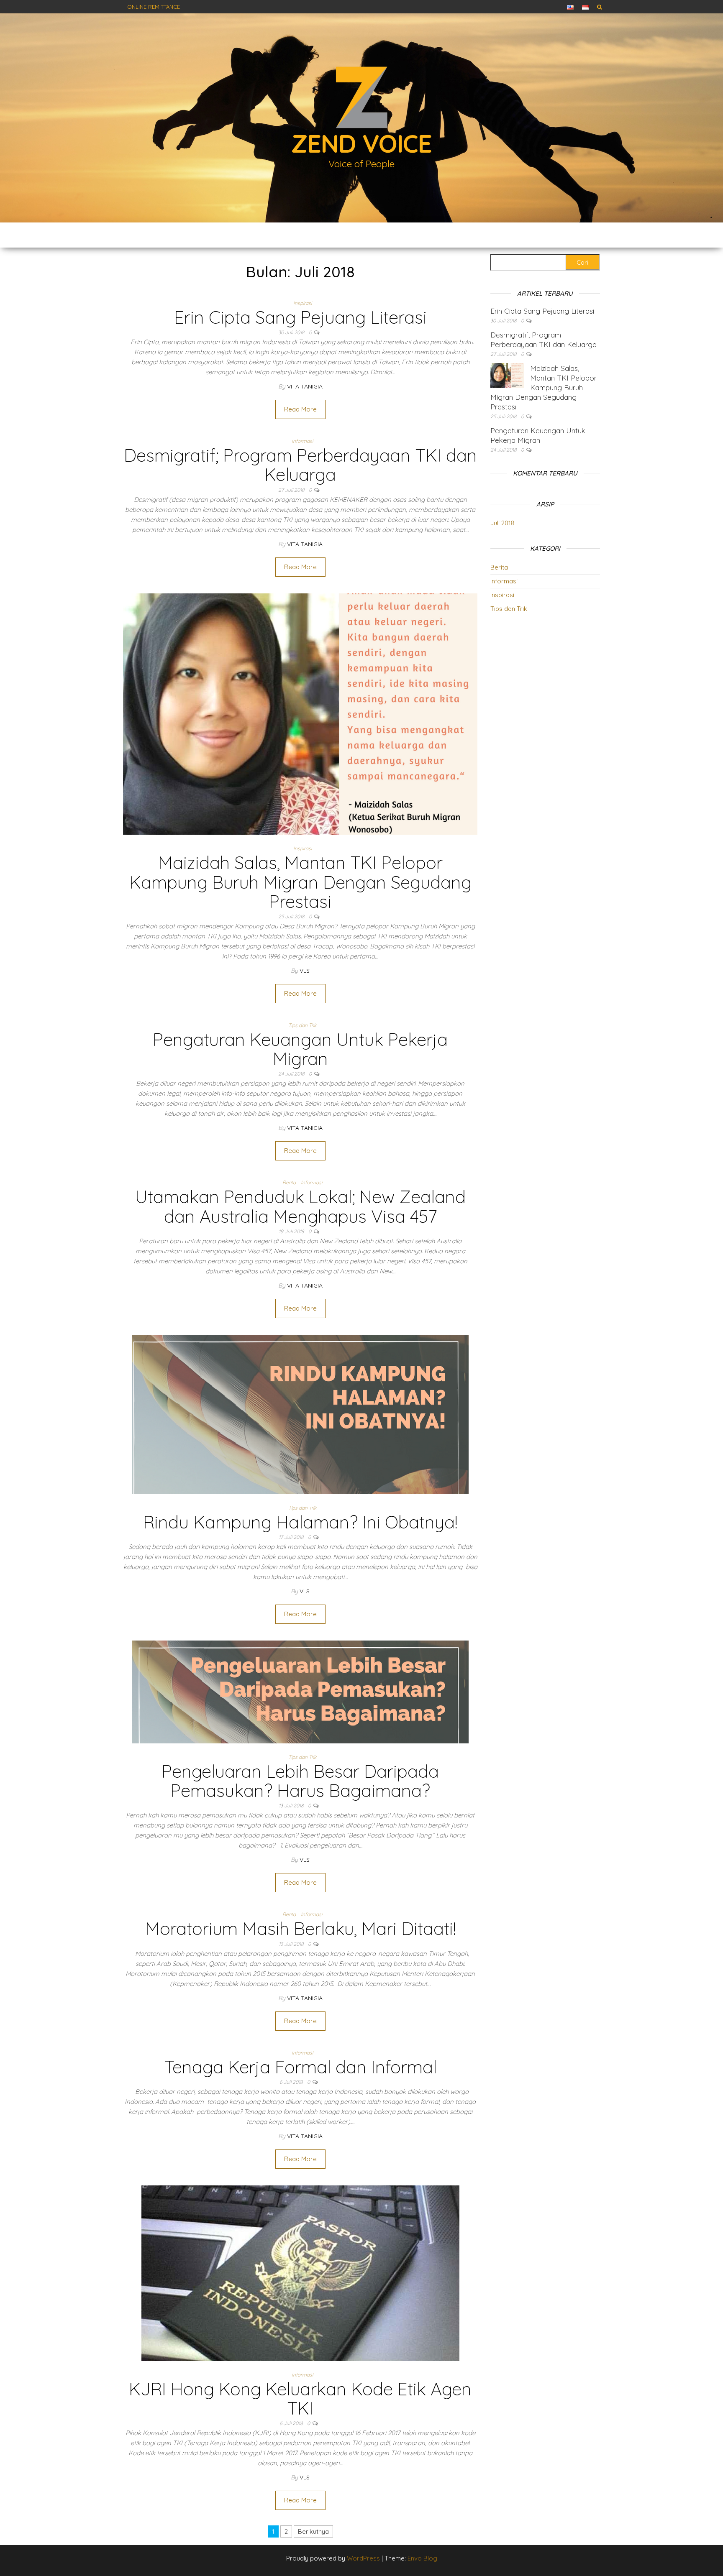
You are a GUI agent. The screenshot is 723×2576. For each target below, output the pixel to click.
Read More (300, 409)
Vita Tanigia (305, 386)
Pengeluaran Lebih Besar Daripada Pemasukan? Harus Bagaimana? (300, 1781)
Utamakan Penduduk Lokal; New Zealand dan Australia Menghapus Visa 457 (300, 1206)
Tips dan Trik (302, 1025)
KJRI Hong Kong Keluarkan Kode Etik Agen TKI (300, 2398)
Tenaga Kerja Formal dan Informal (300, 2067)
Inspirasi (303, 303)
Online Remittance (154, 7)
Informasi (302, 441)
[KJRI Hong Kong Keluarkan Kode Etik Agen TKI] (300, 2273)
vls (305, 971)
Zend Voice (361, 143)
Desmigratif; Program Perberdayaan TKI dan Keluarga (300, 465)
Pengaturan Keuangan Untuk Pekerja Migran (300, 1049)
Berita (289, 1182)
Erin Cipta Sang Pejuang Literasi (300, 317)
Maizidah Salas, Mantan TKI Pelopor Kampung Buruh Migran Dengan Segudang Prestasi (300, 882)
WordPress (363, 2558)
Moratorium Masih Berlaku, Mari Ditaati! (300, 1928)
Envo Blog (422, 2558)
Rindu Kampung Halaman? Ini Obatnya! (300, 1522)
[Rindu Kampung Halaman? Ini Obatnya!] (300, 1414)
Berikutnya (313, 2531)
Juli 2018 (503, 523)
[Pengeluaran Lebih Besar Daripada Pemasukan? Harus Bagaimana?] (300, 1691)
